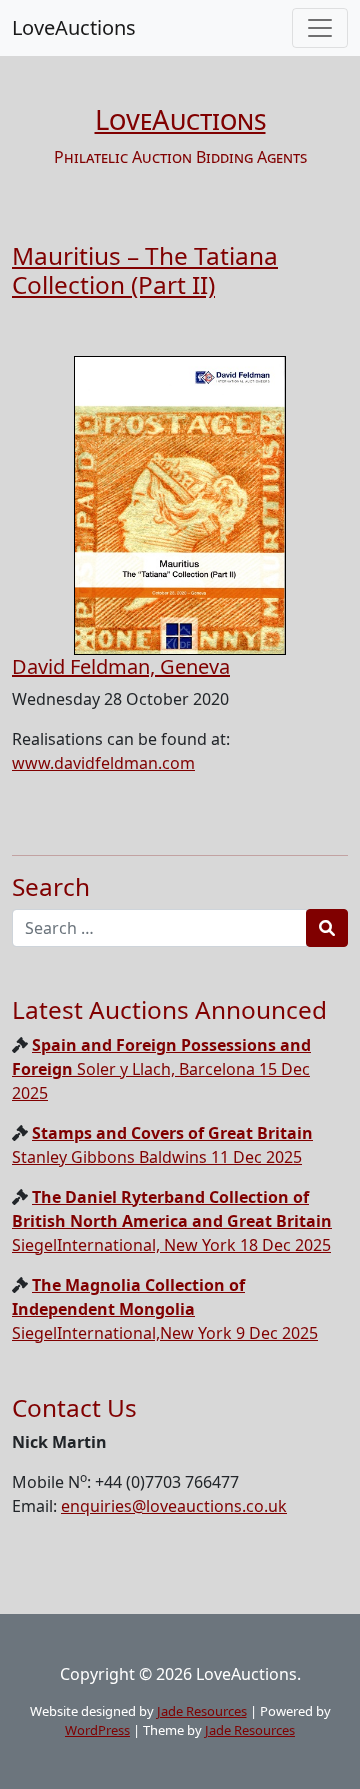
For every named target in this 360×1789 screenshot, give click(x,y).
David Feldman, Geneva (121, 666)
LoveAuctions (74, 27)
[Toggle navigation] (320, 28)
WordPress (97, 1730)
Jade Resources (202, 1711)
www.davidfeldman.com (103, 763)
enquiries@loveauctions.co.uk (174, 1506)
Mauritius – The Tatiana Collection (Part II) (145, 270)
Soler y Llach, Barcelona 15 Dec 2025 (161, 1069)
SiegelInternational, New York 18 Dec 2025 (172, 1221)
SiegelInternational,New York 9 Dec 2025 (165, 1309)
